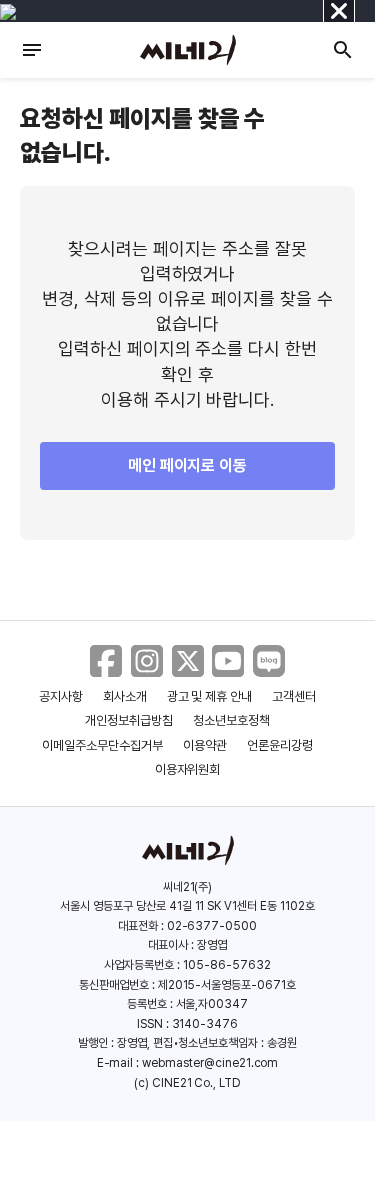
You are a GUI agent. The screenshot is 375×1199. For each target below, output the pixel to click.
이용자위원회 (188, 769)
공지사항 (61, 696)
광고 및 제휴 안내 (210, 696)
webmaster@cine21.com (210, 1063)
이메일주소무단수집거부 (102, 745)
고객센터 (294, 696)
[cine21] (188, 50)
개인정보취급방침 (129, 720)
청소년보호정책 (231, 720)
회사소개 (125, 696)
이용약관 (205, 745)
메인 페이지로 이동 (188, 465)
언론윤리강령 (280, 745)
